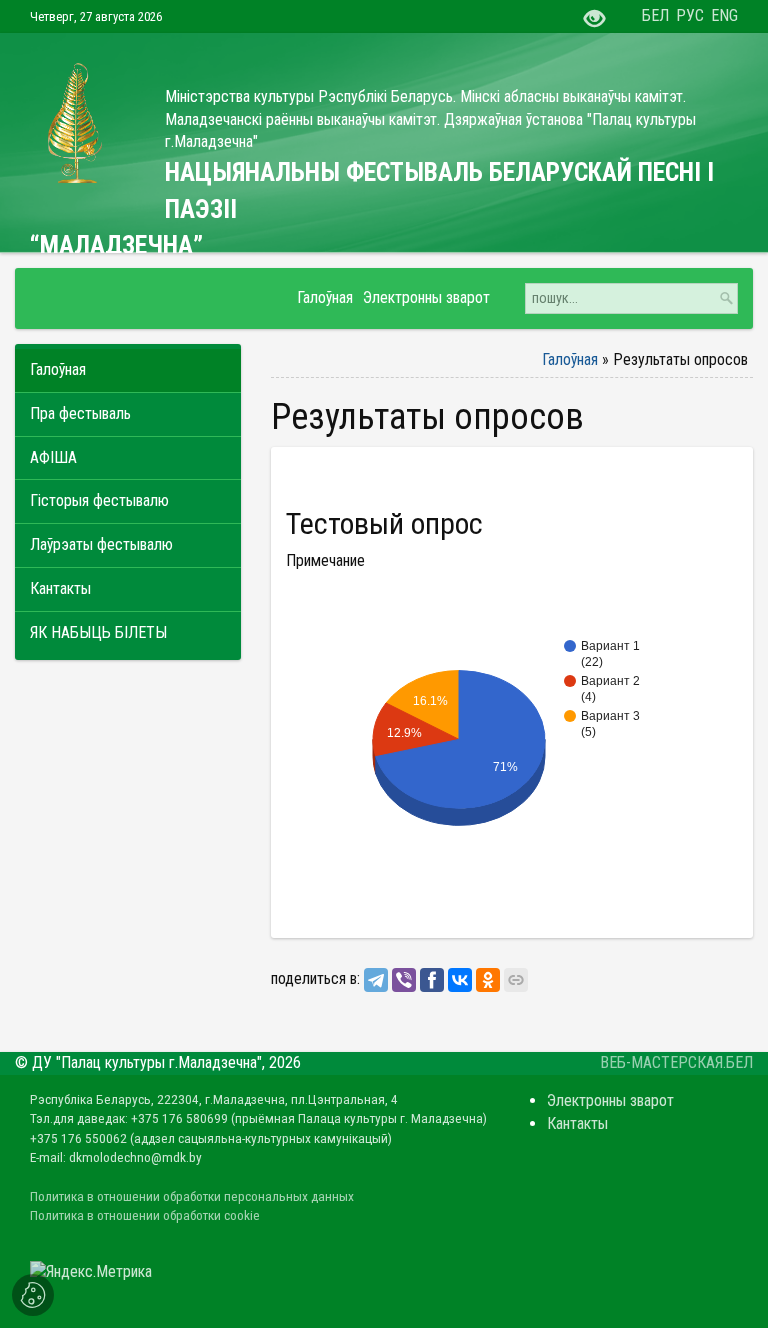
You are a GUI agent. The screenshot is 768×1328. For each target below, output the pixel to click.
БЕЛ (655, 15)
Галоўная (570, 359)
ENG (724, 15)
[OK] (488, 980)
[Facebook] (432, 980)
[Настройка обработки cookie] (33, 1295)
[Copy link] (516, 980)
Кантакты (577, 1123)
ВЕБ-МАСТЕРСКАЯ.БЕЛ (676, 1062)
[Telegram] (376, 980)
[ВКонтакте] (460, 980)
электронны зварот (610, 1100)
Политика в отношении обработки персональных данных (192, 1196)
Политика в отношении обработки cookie (145, 1215)
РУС (690, 15)
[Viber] (404, 980)
